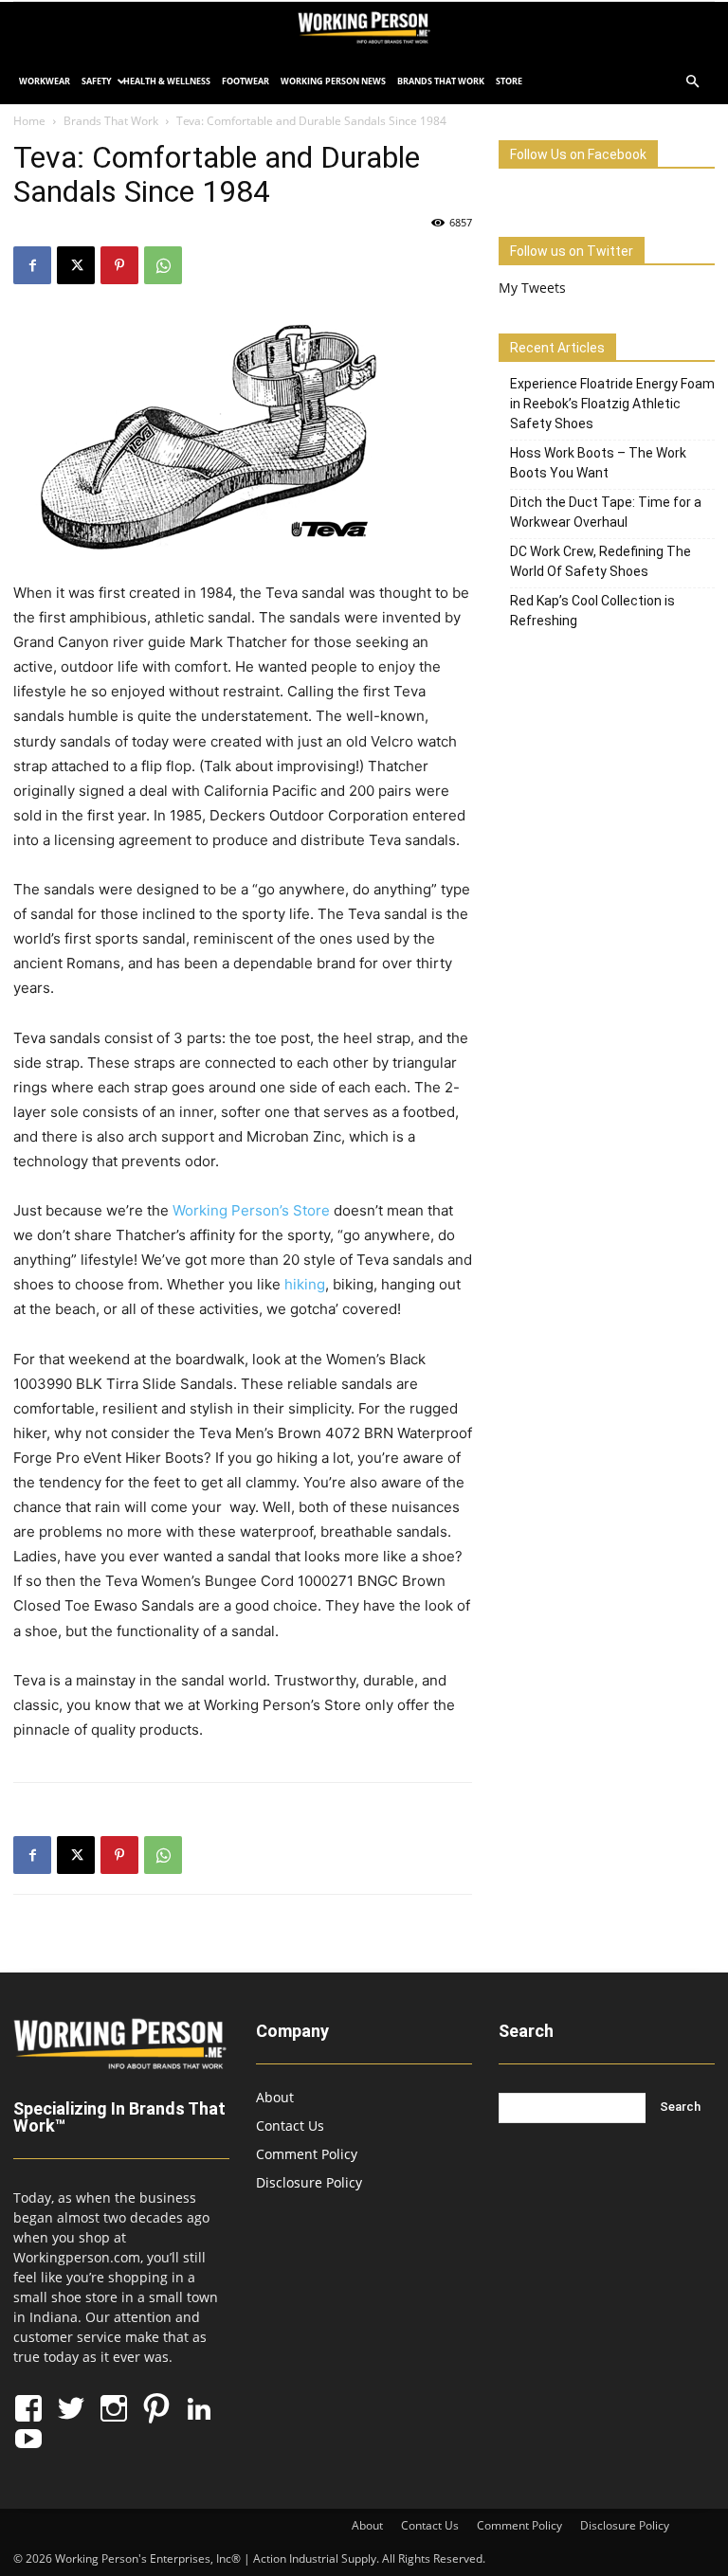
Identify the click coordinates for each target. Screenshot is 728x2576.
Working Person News (333, 81)
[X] (76, 265)
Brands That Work (441, 81)
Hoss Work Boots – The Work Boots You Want (598, 463)
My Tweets (532, 288)
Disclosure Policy (309, 2182)
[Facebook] (32, 265)
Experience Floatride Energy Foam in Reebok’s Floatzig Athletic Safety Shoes (612, 404)
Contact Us (290, 2126)
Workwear (45, 81)
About (275, 2097)
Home (29, 121)
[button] (692, 82)
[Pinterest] (119, 265)
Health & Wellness (167, 81)
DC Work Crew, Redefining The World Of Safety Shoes (601, 561)
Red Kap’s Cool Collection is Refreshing (592, 611)
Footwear (246, 81)
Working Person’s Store (251, 1210)
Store (509, 81)
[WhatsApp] (163, 265)
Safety (97, 81)
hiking (305, 1284)
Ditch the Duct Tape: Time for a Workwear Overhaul (606, 512)
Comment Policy (307, 2154)
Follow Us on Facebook (578, 154)
